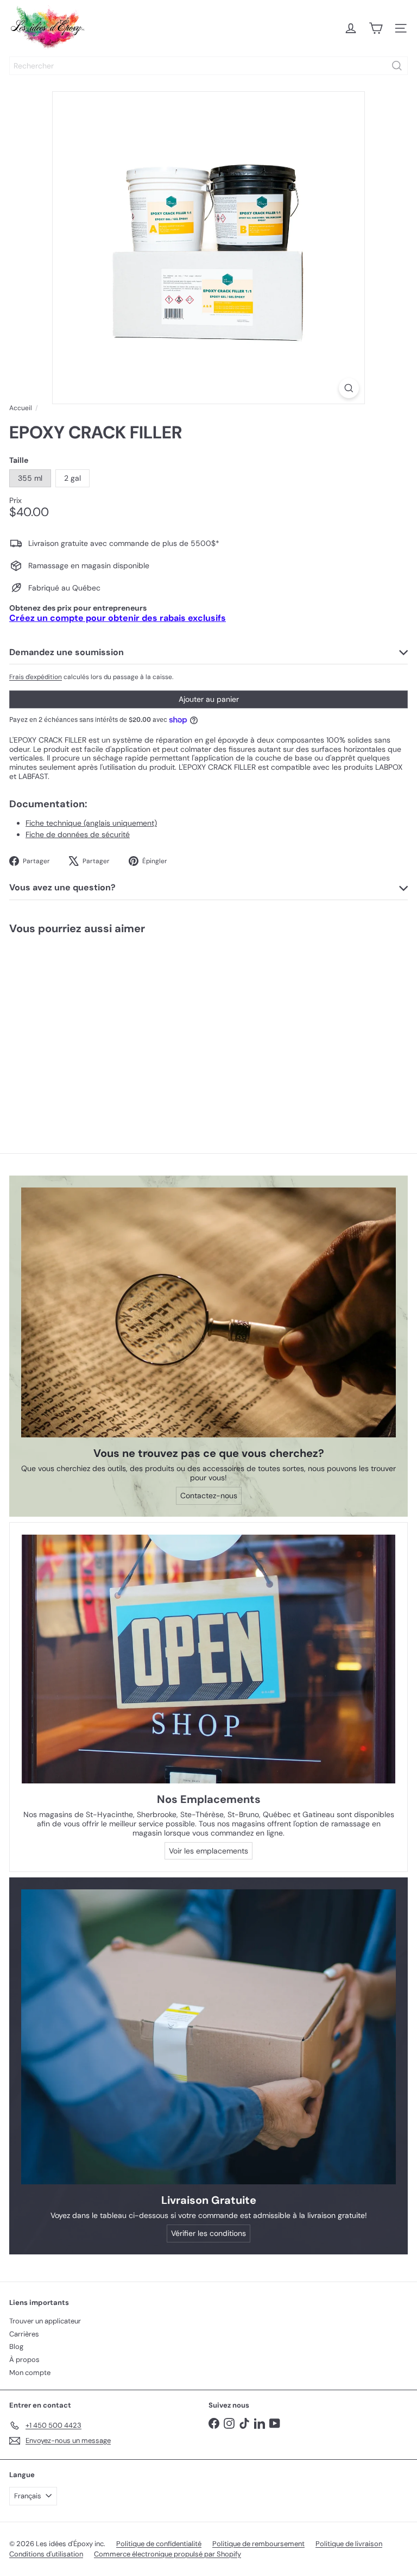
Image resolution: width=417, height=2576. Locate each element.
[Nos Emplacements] (208, 1659)
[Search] (397, 66)
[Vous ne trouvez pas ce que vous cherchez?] (208, 1312)
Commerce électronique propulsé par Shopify (168, 2554)
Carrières (24, 2334)
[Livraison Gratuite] (208, 2037)
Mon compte (30, 2373)
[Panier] (376, 28)
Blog (16, 2346)
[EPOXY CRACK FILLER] (68, 1026)
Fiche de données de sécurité (78, 834)
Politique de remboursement (258, 2544)
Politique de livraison (349, 2544)
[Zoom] (349, 388)
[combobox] (208, 66)
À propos (24, 2360)
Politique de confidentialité (159, 2544)
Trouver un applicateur (45, 2321)
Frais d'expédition (36, 677)
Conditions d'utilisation (46, 2554)
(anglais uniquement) (91, 823)
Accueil (21, 408)
